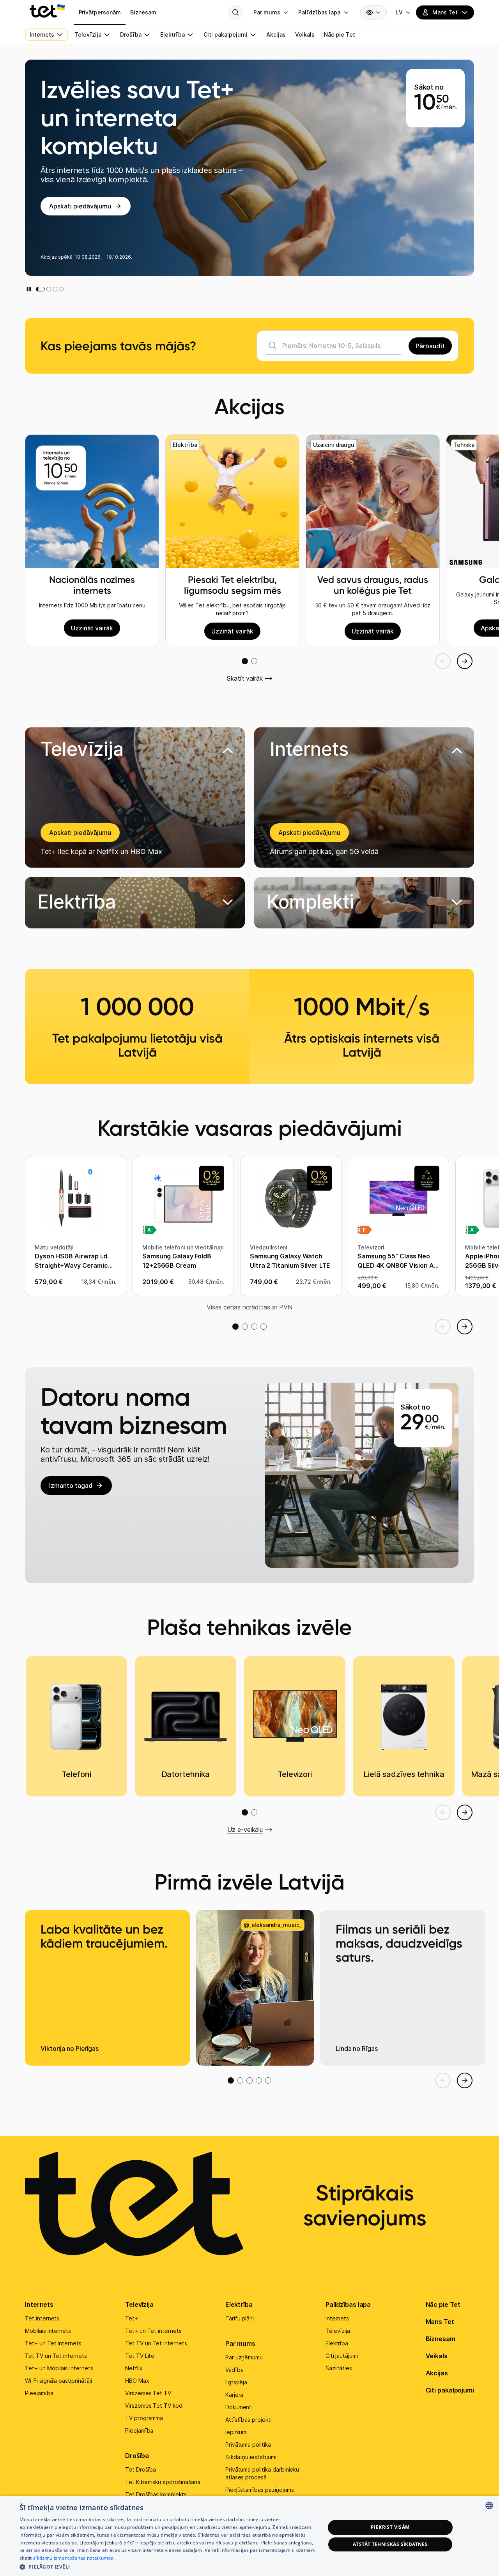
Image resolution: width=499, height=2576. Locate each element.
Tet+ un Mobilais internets (59, 2368)
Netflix (134, 2368)
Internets (39, 2304)
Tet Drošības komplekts (156, 2494)
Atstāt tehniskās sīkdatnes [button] (390, 2544)
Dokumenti (239, 2407)
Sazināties (339, 2368)
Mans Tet (440, 2322)
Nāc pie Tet (443, 2304)
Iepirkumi (237, 2432)
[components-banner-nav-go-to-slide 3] (55, 289)
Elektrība (239, 2304)
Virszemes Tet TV (148, 2393)
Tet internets (42, 2318)
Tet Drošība (141, 2469)
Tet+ (132, 2318)
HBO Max (137, 2381)
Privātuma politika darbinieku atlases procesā (262, 2473)
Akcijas (437, 2373)
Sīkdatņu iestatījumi (251, 2457)
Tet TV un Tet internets (56, 2356)
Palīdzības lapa (348, 2304)
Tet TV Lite (140, 2356)
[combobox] (489, 2505)
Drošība (137, 2456)
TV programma (144, 2418)
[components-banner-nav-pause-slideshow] (29, 289)
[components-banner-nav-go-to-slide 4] (61, 289)
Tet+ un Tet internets (53, 2343)
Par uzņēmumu (244, 2357)
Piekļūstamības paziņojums (260, 2490)
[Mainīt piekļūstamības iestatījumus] (373, 12)
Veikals (437, 2356)
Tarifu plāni (240, 2318)
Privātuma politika (248, 2445)
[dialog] (249, 2536)
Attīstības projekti (249, 2420)
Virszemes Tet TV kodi (154, 2406)
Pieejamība (39, 2393)
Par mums (240, 2343)
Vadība (234, 2370)
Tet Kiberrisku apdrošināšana (163, 2482)
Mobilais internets (48, 2331)
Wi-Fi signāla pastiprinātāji (58, 2381)
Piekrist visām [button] (390, 2527)
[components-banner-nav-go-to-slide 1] (38, 289)
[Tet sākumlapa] (47, 11)
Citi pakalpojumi (450, 2390)
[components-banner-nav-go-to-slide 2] (47, 289)
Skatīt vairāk (245, 678)
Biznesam (441, 2339)
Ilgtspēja (236, 2382)
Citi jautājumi (342, 2356)
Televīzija (139, 2304)
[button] (135, 903)
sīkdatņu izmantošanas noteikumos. (74, 2558)
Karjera (234, 2395)
